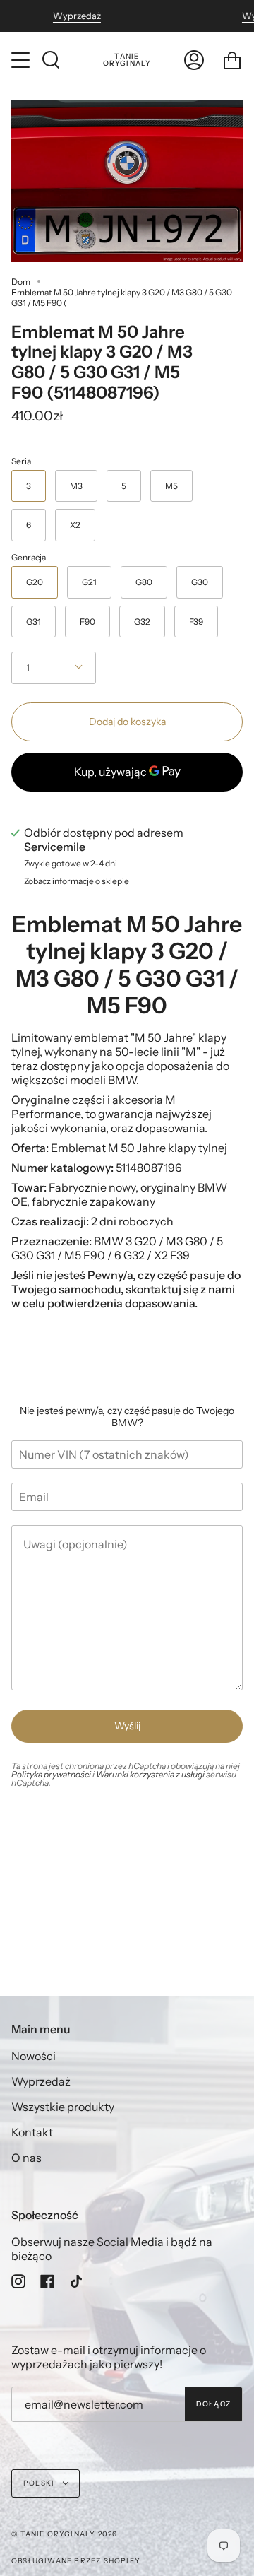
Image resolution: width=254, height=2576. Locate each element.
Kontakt (32, 2132)
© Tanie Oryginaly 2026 (64, 2534)
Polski (40, 2483)
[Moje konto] (194, 60)
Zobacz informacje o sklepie (77, 882)
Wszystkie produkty (63, 2107)
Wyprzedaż (77, 16)
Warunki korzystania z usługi (151, 1774)
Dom (21, 282)
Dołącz (213, 2404)
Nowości (34, 2056)
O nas (26, 2158)
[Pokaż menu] (22, 60)
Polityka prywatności (51, 1774)
